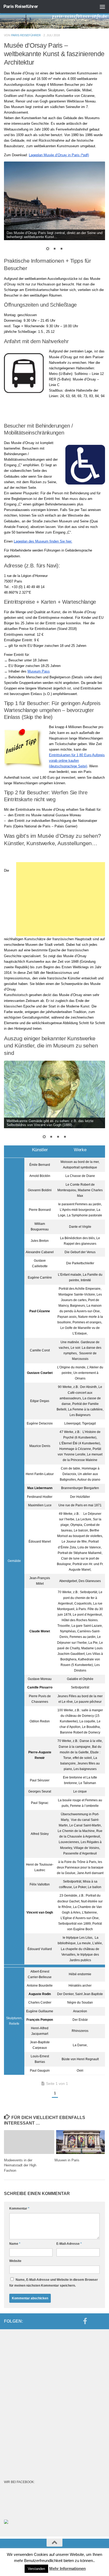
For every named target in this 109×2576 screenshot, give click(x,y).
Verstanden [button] (36, 2569)
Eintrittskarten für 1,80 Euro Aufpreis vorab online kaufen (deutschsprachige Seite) (77, 761)
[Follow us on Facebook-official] (85, 2321)
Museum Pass (39, 671)
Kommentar (19, 2208)
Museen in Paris (67, 2160)
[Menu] (102, 7)
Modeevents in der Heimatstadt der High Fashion (20, 2165)
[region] (54, 209)
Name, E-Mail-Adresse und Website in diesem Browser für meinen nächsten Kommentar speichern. (54, 2283)
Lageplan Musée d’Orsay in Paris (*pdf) (59, 155)
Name (15, 2244)
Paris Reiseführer (21, 6)
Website (15, 2261)
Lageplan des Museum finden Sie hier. (43, 541)
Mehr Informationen (67, 2568)
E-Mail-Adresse (69, 2244)
